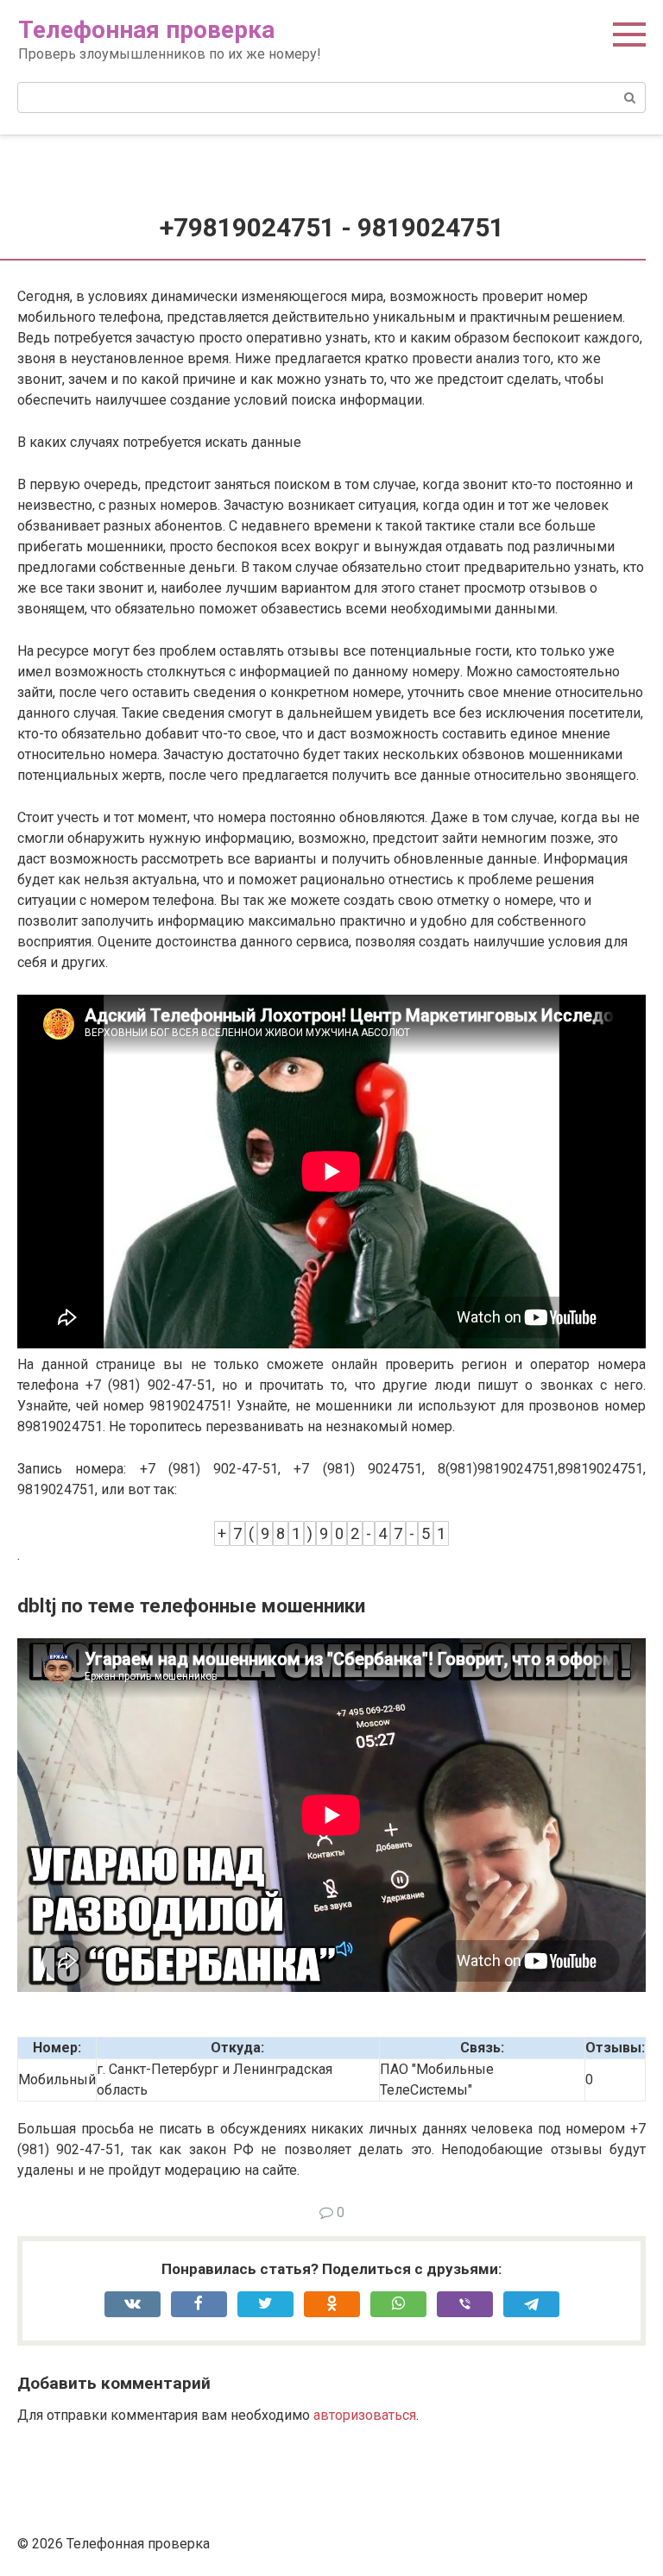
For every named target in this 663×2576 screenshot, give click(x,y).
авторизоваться (365, 2415)
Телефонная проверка (146, 30)
